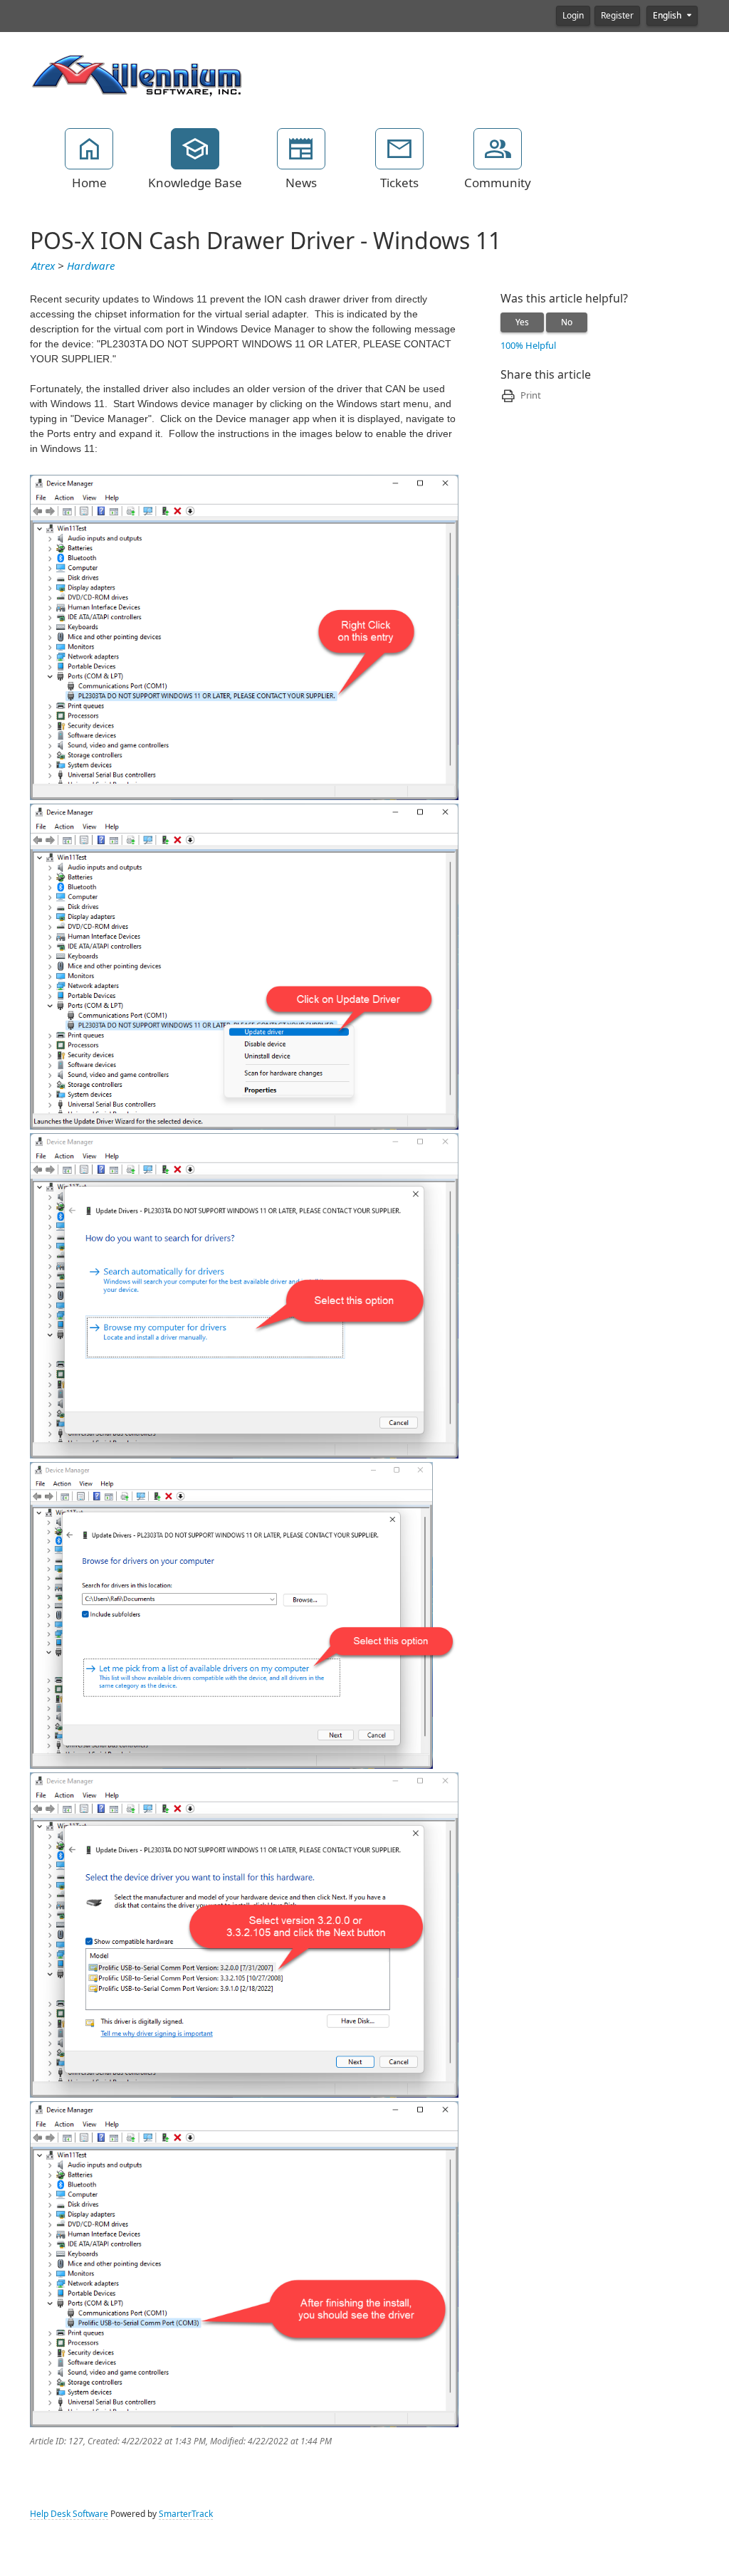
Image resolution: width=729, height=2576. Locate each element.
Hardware (91, 266)
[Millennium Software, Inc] (137, 74)
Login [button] (573, 16)
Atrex (43, 266)
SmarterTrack (186, 2514)
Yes (522, 322)
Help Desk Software (69, 2514)
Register (617, 16)
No (567, 322)
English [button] (668, 16)
